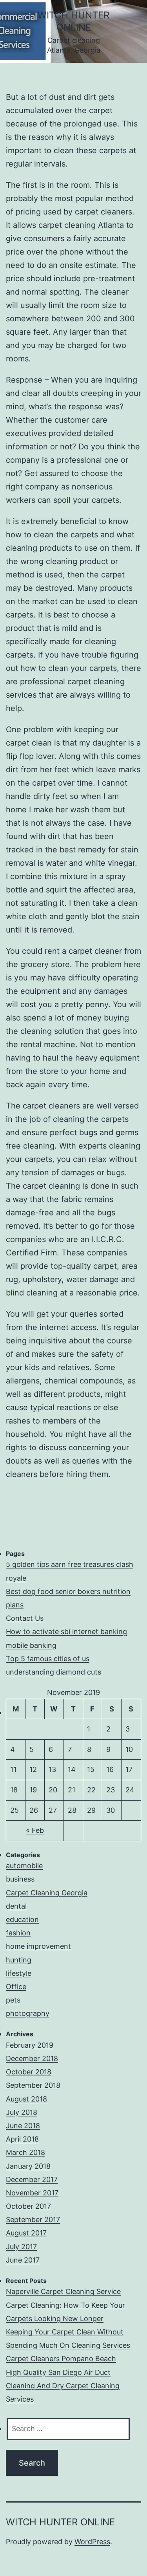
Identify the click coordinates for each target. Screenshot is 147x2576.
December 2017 (32, 2179)
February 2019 (30, 2045)
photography (28, 2013)
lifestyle (19, 1973)
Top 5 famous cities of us (48, 1659)
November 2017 (32, 2193)
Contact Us (25, 1618)
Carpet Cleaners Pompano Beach (61, 2359)
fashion (18, 1933)
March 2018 (25, 2152)
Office (16, 1987)
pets (13, 2000)
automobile (24, 1866)
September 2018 (33, 2085)
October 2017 (28, 2206)
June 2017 (23, 2260)
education (22, 1919)
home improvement (38, 1946)
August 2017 (26, 2233)
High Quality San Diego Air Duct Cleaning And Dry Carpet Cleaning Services (63, 2386)
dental (16, 1906)
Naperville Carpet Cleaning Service (63, 2291)
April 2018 (22, 2139)
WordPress (92, 2542)
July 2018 (22, 2112)
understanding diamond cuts (54, 1672)
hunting (19, 1960)
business (20, 1879)
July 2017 (21, 2247)
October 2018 (29, 2072)
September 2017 (33, 2220)
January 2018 (28, 2166)
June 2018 (23, 2126)
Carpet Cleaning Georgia (47, 1893)
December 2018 (32, 2058)
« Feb (35, 1830)
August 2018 (26, 2099)
